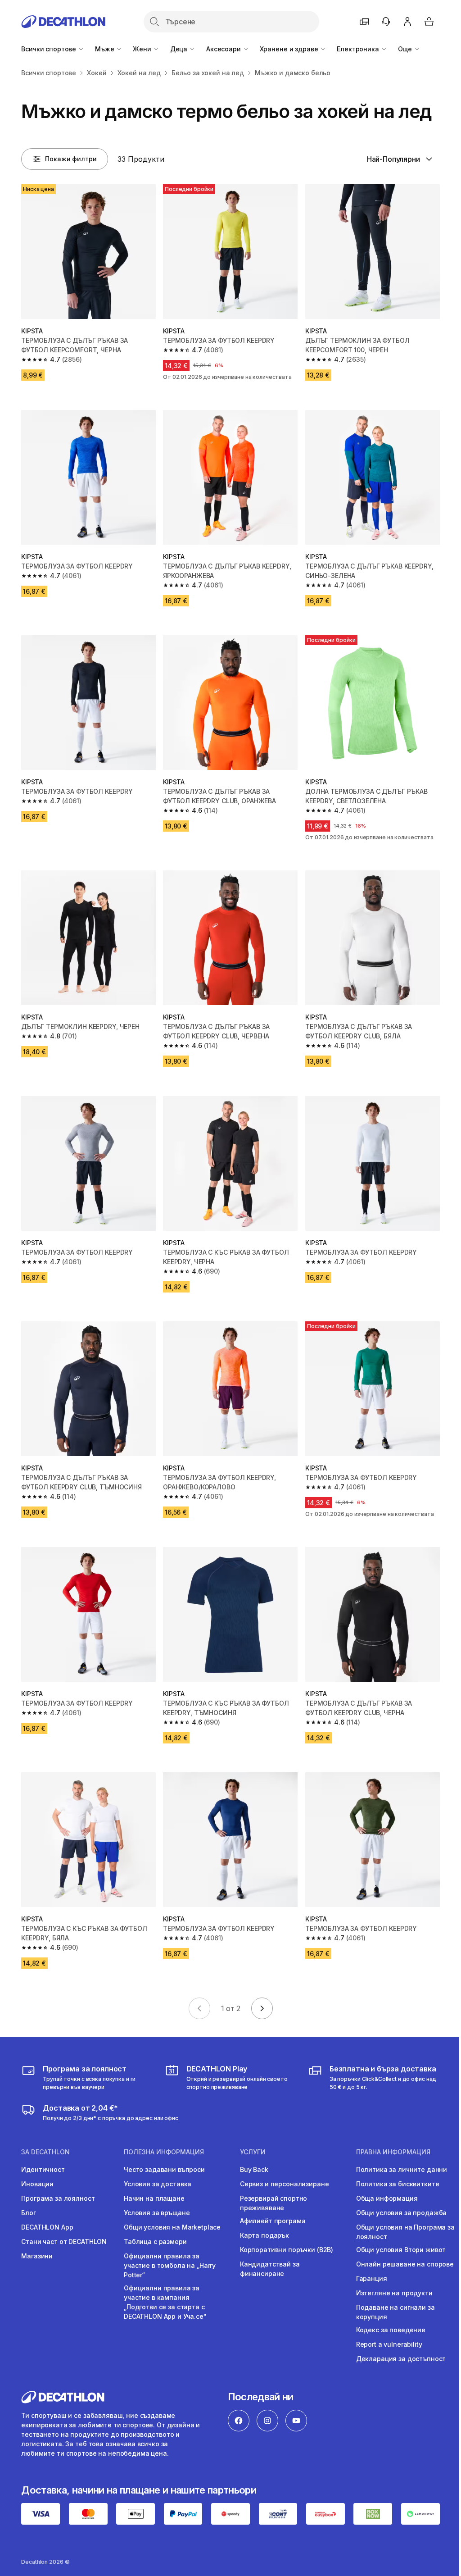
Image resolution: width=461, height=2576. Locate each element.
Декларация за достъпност (401, 2359)
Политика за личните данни (402, 2169)
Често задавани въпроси (164, 2169)
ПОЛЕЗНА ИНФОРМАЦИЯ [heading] (164, 2152)
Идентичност (43, 2169)
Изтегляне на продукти (394, 2293)
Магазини (37, 2256)
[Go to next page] (262, 2008)
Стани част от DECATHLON (64, 2241)
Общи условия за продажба (402, 2213)
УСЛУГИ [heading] (253, 2152)
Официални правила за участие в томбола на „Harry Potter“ (170, 2265)
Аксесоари (224, 49)
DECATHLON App (47, 2227)
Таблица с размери (155, 2241)
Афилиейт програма (273, 2221)
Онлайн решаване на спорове (405, 2264)
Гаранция (372, 2278)
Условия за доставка (158, 2184)
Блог (28, 2213)
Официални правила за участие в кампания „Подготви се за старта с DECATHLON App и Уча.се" (165, 2302)
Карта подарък (264, 2235)
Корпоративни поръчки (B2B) (287, 2250)
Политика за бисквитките (398, 2184)
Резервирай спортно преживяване (273, 2203)
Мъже (105, 49)
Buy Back (254, 2169)
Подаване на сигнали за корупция (395, 2312)
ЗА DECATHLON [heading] (45, 2152)
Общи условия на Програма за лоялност (405, 2232)
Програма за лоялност (58, 2198)
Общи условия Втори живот (401, 2250)
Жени (143, 49)
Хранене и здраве (290, 49)
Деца (180, 49)
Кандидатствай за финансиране (270, 2269)
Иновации (37, 2184)
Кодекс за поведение (391, 2330)
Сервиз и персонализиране (285, 2184)
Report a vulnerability (389, 2344)
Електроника (359, 49)
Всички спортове (50, 49)
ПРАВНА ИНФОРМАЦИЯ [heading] (393, 2152)
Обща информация (387, 2198)
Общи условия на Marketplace (172, 2227)
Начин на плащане (154, 2198)
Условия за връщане (157, 2213)
